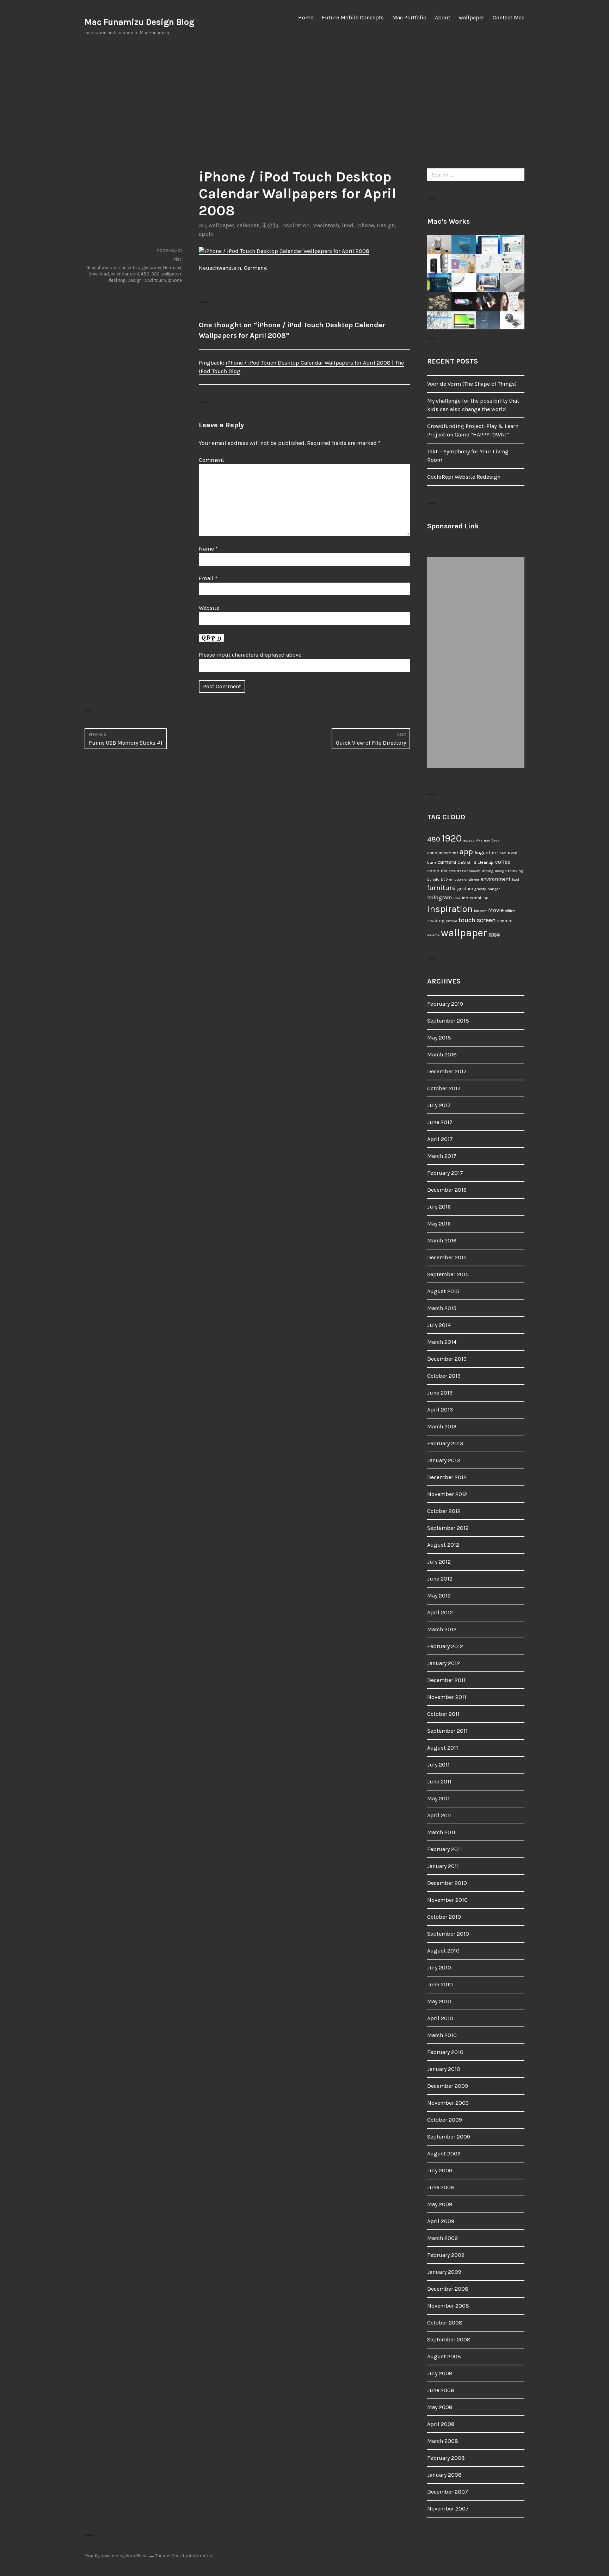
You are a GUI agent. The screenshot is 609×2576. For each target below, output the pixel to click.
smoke (451, 921)
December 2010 (447, 1883)
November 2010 (447, 1900)
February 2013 (445, 1443)
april (134, 274)
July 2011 (438, 1765)
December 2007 (448, 2492)
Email (208, 578)
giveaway (152, 268)
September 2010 (448, 1934)
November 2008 (448, 2306)
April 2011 (439, 1815)
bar (495, 853)
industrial (472, 898)
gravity (480, 889)
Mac (178, 259)
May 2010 (439, 2001)
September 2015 (448, 1274)
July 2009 (440, 2170)
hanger (494, 889)
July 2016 (439, 1207)
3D (202, 225)
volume (433, 935)
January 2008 (444, 2475)
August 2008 (444, 2356)
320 (155, 274)
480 (145, 274)
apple (206, 234)
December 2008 (448, 2289)
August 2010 (443, 1951)
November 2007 (448, 2509)
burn (432, 862)
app (466, 852)
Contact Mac (509, 17)
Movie (496, 910)
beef (503, 853)
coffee (503, 862)
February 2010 (445, 2052)
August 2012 (443, 1545)
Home (306, 17)
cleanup (486, 862)
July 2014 (439, 1325)
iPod (348, 225)
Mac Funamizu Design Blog (139, 22)
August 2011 (443, 1748)
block (512, 853)
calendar (248, 225)
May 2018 (439, 1038)
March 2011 (441, 1832)
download (99, 274)
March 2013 (442, 1426)
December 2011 (446, 1680)
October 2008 (445, 2323)
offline (510, 911)
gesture (465, 889)
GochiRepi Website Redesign (464, 477)
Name (208, 549)
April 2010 (440, 2018)
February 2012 (445, 1646)
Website (209, 608)
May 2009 (440, 2204)
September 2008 (449, 2339)
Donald (433, 879)
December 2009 (448, 2086)
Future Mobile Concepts (353, 17)
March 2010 (442, 2035)
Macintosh (326, 225)
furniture (441, 888)
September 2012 (448, 1528)
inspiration (295, 225)
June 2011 (439, 1782)
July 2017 (439, 1105)
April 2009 (441, 2221)
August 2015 (443, 1291)
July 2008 (440, 2373)
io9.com (480, 911)
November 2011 (447, 1697)
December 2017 (447, 1071)
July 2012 (439, 1562)
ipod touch (155, 280)
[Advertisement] (304, 102)
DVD (444, 879)
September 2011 (447, 1731)
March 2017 (442, 1156)
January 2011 (443, 1866)
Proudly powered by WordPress (116, 2556)
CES (462, 862)
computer (437, 871)
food (516, 879)
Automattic (201, 2556)
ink (485, 898)
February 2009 (446, 2255)
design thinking (509, 871)
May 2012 (439, 1596)
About (443, 17)
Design (386, 225)
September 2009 (449, 2137)
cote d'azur (458, 871)
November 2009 (448, 2103)
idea (457, 898)
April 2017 (440, 1139)
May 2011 (438, 1798)
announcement (443, 853)
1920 (452, 838)
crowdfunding (481, 871)
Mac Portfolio (409, 17)
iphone (365, 225)
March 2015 (442, 1308)
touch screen (477, 920)
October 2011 (443, 1714)
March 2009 (442, 2238)
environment (496, 879)
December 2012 (447, 1477)
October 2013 (444, 1376)
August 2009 (444, 2153)
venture (505, 921)
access (469, 840)
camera (447, 862)
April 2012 (440, 1612)
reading (436, 921)
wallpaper (472, 17)
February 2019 (445, 1004)
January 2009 (444, 2272)
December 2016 (447, 1190)
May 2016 (439, 1224)
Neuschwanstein (103, 268)
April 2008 (441, 2424)
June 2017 (440, 1122)
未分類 (270, 225)
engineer (472, 879)
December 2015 (447, 1257)
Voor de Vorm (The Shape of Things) (472, 384)
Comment (211, 460)
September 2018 (448, 1021)
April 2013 (440, 1410)
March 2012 (442, 1629)
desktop (117, 280)
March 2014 (442, 1342)
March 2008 (443, 2441)
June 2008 (441, 2390)
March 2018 (442, 1054)
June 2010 (440, 1984)
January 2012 (444, 1663)
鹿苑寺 (494, 935)
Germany (172, 268)
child (472, 862)
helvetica (131, 268)
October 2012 (444, 1511)
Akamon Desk (488, 840)
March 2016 (442, 1240)
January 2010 (444, 2069)
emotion (456, 879)
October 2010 (444, 1917)
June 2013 (440, 1393)
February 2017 (445, 1173)
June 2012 (440, 1579)
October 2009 (445, 2120)
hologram (439, 898)
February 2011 (445, 1849)
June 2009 (441, 2187)
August (482, 853)
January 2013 (444, 1460)
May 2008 (440, 2407)
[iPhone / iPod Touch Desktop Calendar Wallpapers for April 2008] (284, 251)
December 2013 (447, 1359)
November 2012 (447, 1494)
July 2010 (439, 1967)
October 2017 (444, 1088)
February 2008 (446, 2458)
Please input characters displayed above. (251, 655)
